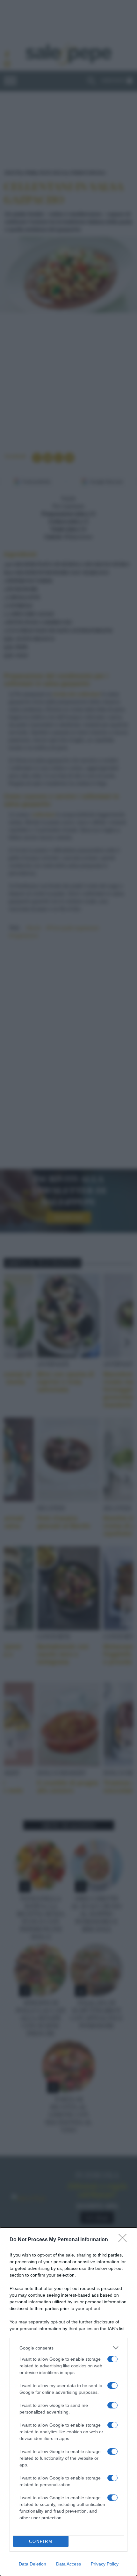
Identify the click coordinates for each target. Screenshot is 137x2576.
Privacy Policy (105, 2564)
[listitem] (68, 2348)
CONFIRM (41, 2541)
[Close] (125, 2240)
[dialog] (68, 2402)
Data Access (68, 2564)
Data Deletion (32, 2564)
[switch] (112, 2359)
